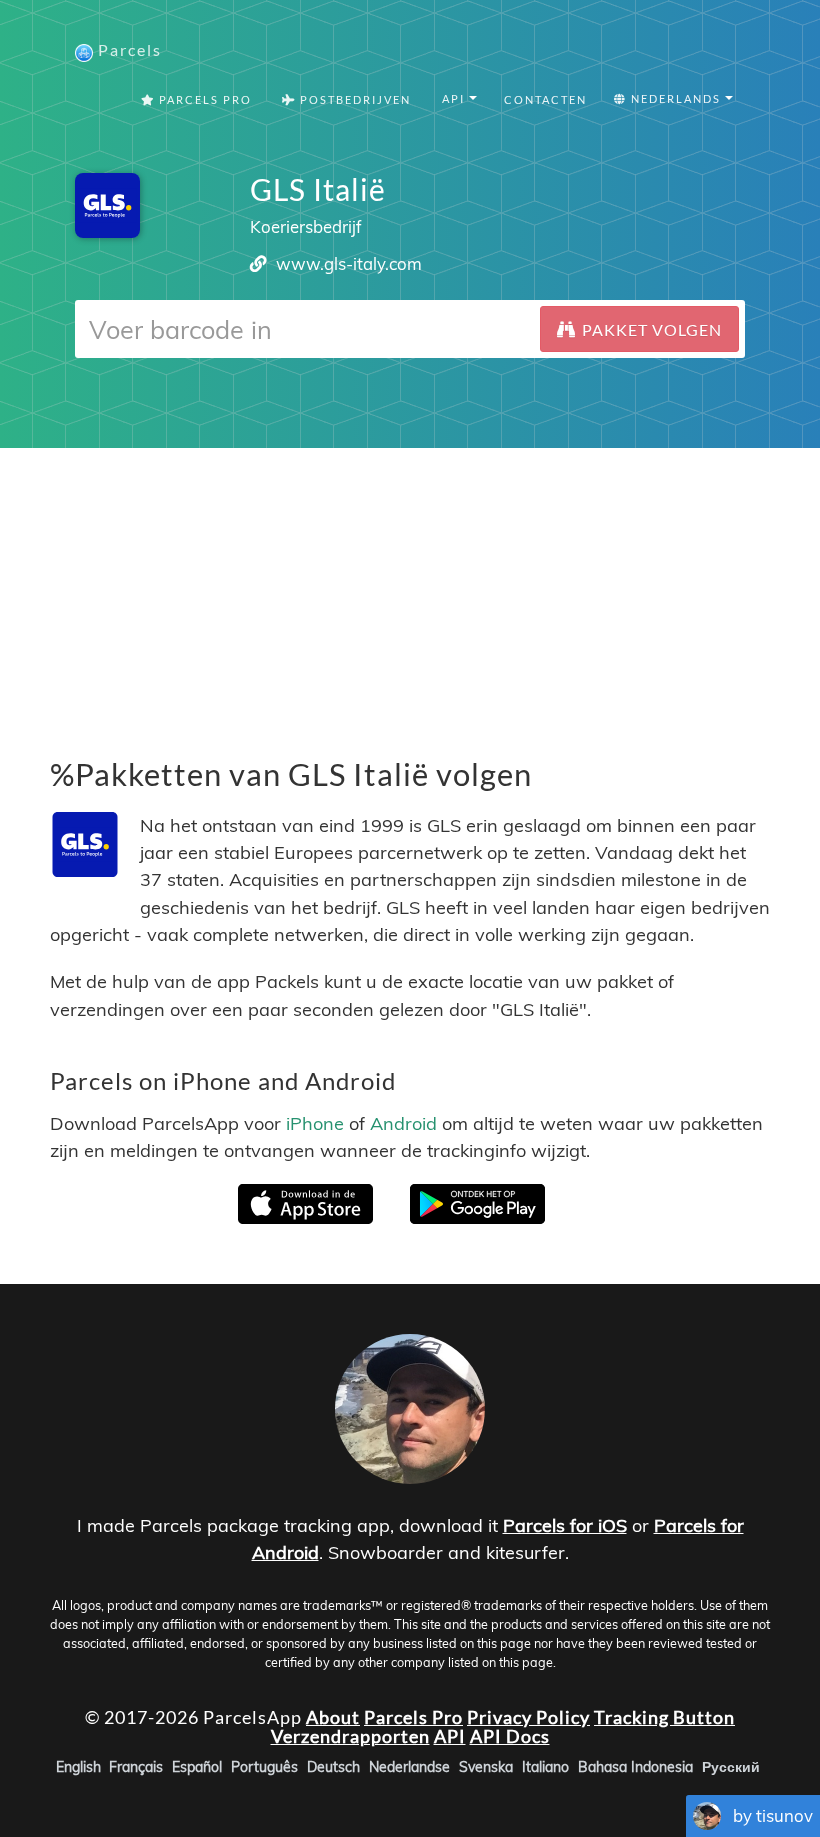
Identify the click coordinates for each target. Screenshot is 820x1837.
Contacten (545, 99)
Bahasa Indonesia (635, 1767)
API (450, 1736)
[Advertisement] (410, 588)
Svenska (486, 1767)
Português (264, 1767)
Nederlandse (409, 1767)
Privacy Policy (528, 1716)
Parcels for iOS (565, 1525)
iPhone (315, 1122)
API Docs (510, 1736)
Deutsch (333, 1767)
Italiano (545, 1767)
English (78, 1767)
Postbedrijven (353, 99)
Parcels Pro (203, 99)
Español (197, 1767)
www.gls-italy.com (349, 263)
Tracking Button (664, 1716)
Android (403, 1122)
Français (136, 1767)
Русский (731, 1767)
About (333, 1716)
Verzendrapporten (350, 1736)
